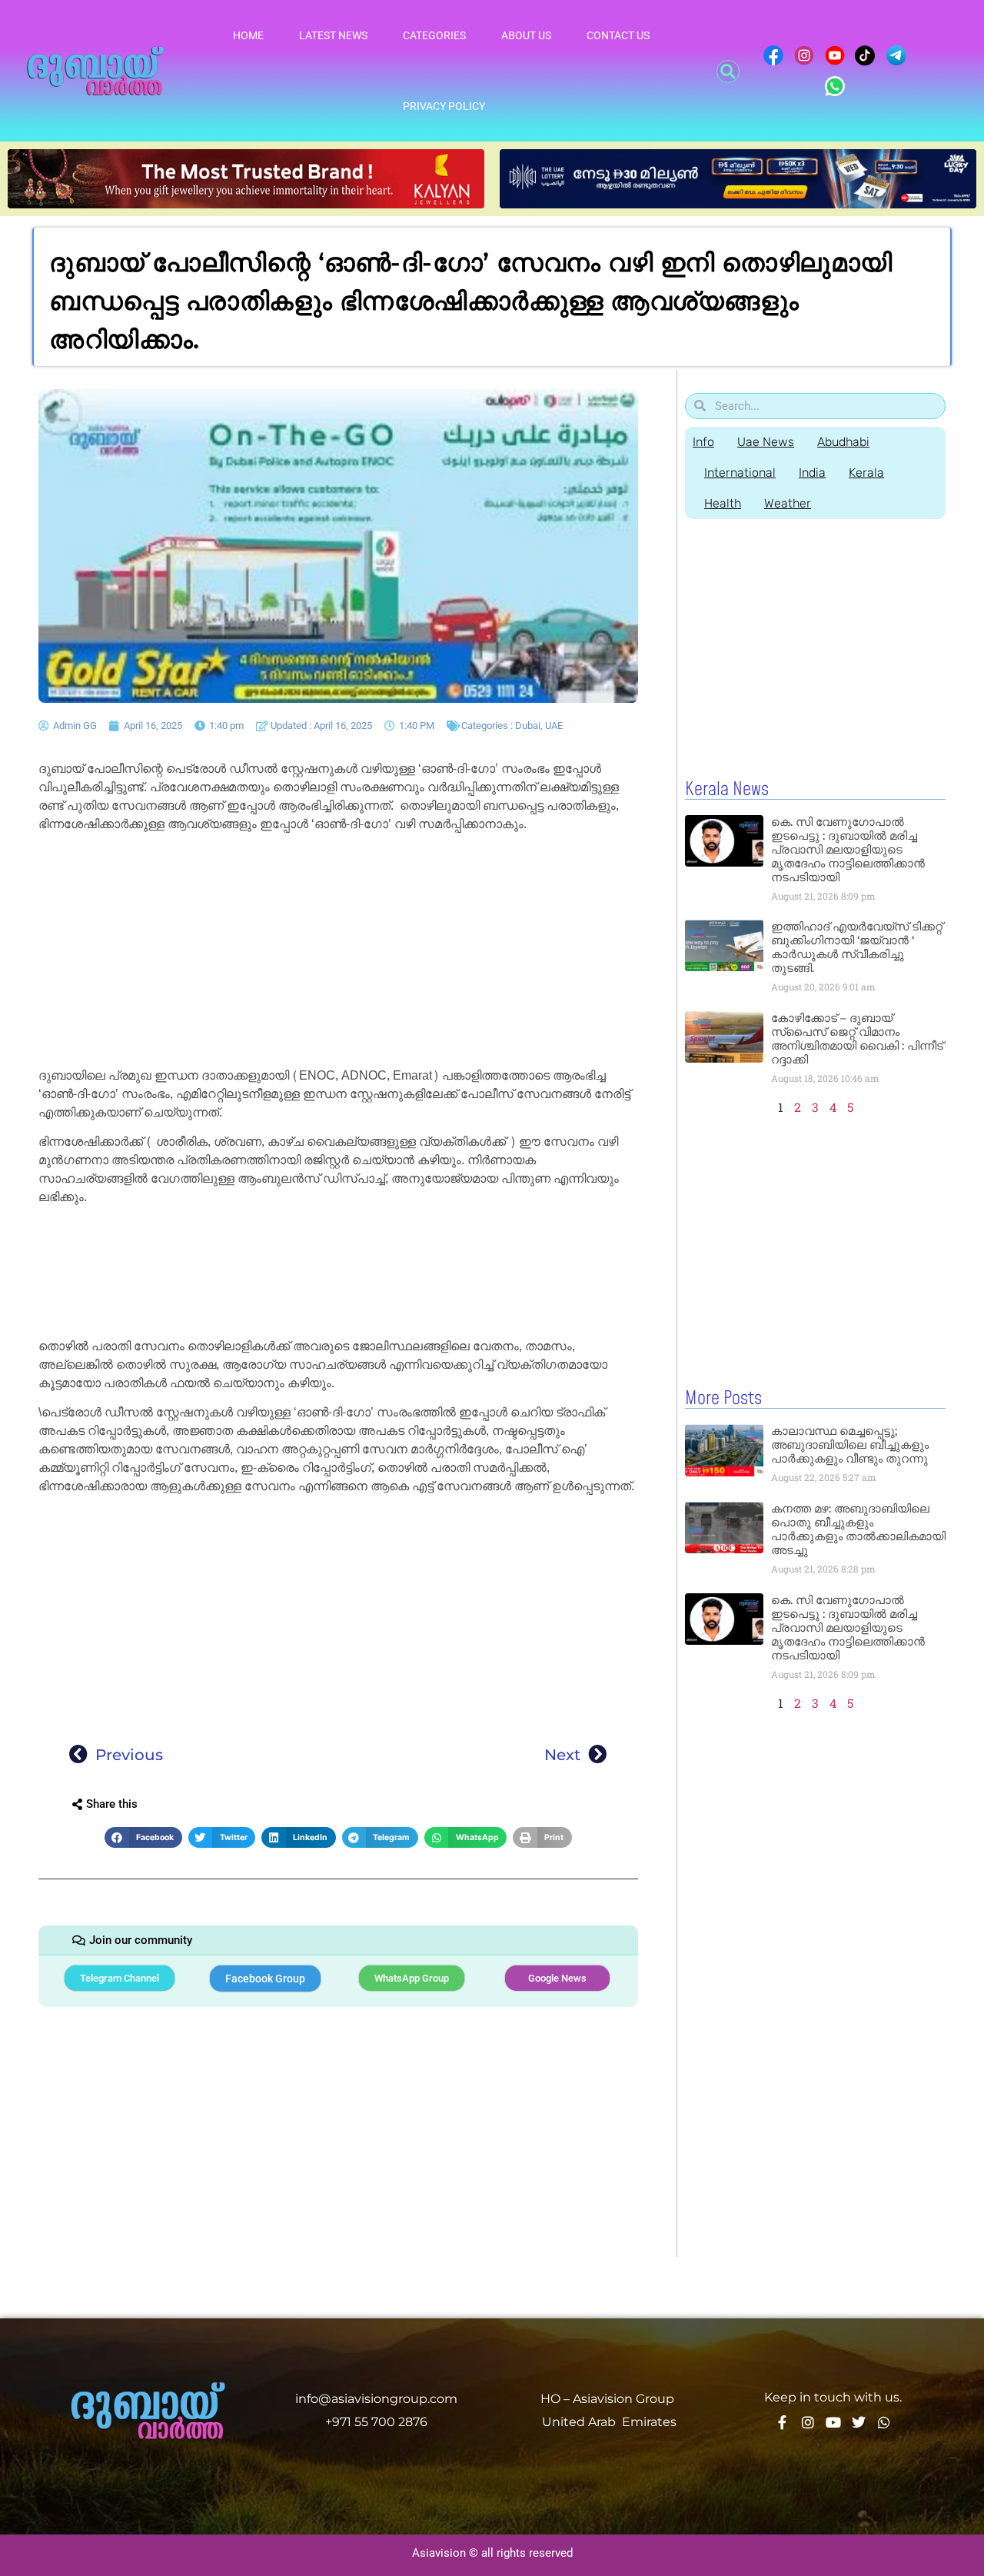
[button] (728, 72)
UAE (554, 726)
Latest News (333, 35)
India (812, 473)
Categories (434, 35)
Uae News (766, 442)
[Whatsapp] (884, 2422)
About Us (526, 35)
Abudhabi (843, 442)
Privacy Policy (444, 106)
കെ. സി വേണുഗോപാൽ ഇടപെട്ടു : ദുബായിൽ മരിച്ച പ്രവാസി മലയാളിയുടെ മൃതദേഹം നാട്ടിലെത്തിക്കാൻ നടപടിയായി (848, 849)
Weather (788, 503)
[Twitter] (859, 2422)
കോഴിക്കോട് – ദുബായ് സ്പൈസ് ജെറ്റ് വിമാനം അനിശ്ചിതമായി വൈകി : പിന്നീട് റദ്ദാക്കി (857, 1038)
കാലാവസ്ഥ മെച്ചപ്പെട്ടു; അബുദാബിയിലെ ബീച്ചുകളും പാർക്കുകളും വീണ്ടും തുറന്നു (850, 1444)
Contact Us (618, 35)
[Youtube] (833, 2422)
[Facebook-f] (783, 2422)
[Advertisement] (338, 953)
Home (248, 35)
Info (703, 442)
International (740, 473)
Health (723, 503)
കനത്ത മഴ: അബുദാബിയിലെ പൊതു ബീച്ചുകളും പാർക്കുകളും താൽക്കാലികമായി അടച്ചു (858, 1529)
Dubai (528, 726)
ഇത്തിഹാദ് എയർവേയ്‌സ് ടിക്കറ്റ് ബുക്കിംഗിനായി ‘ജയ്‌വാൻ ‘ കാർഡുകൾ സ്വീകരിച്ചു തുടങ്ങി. (857, 947)
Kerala (866, 473)
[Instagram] (808, 2422)
